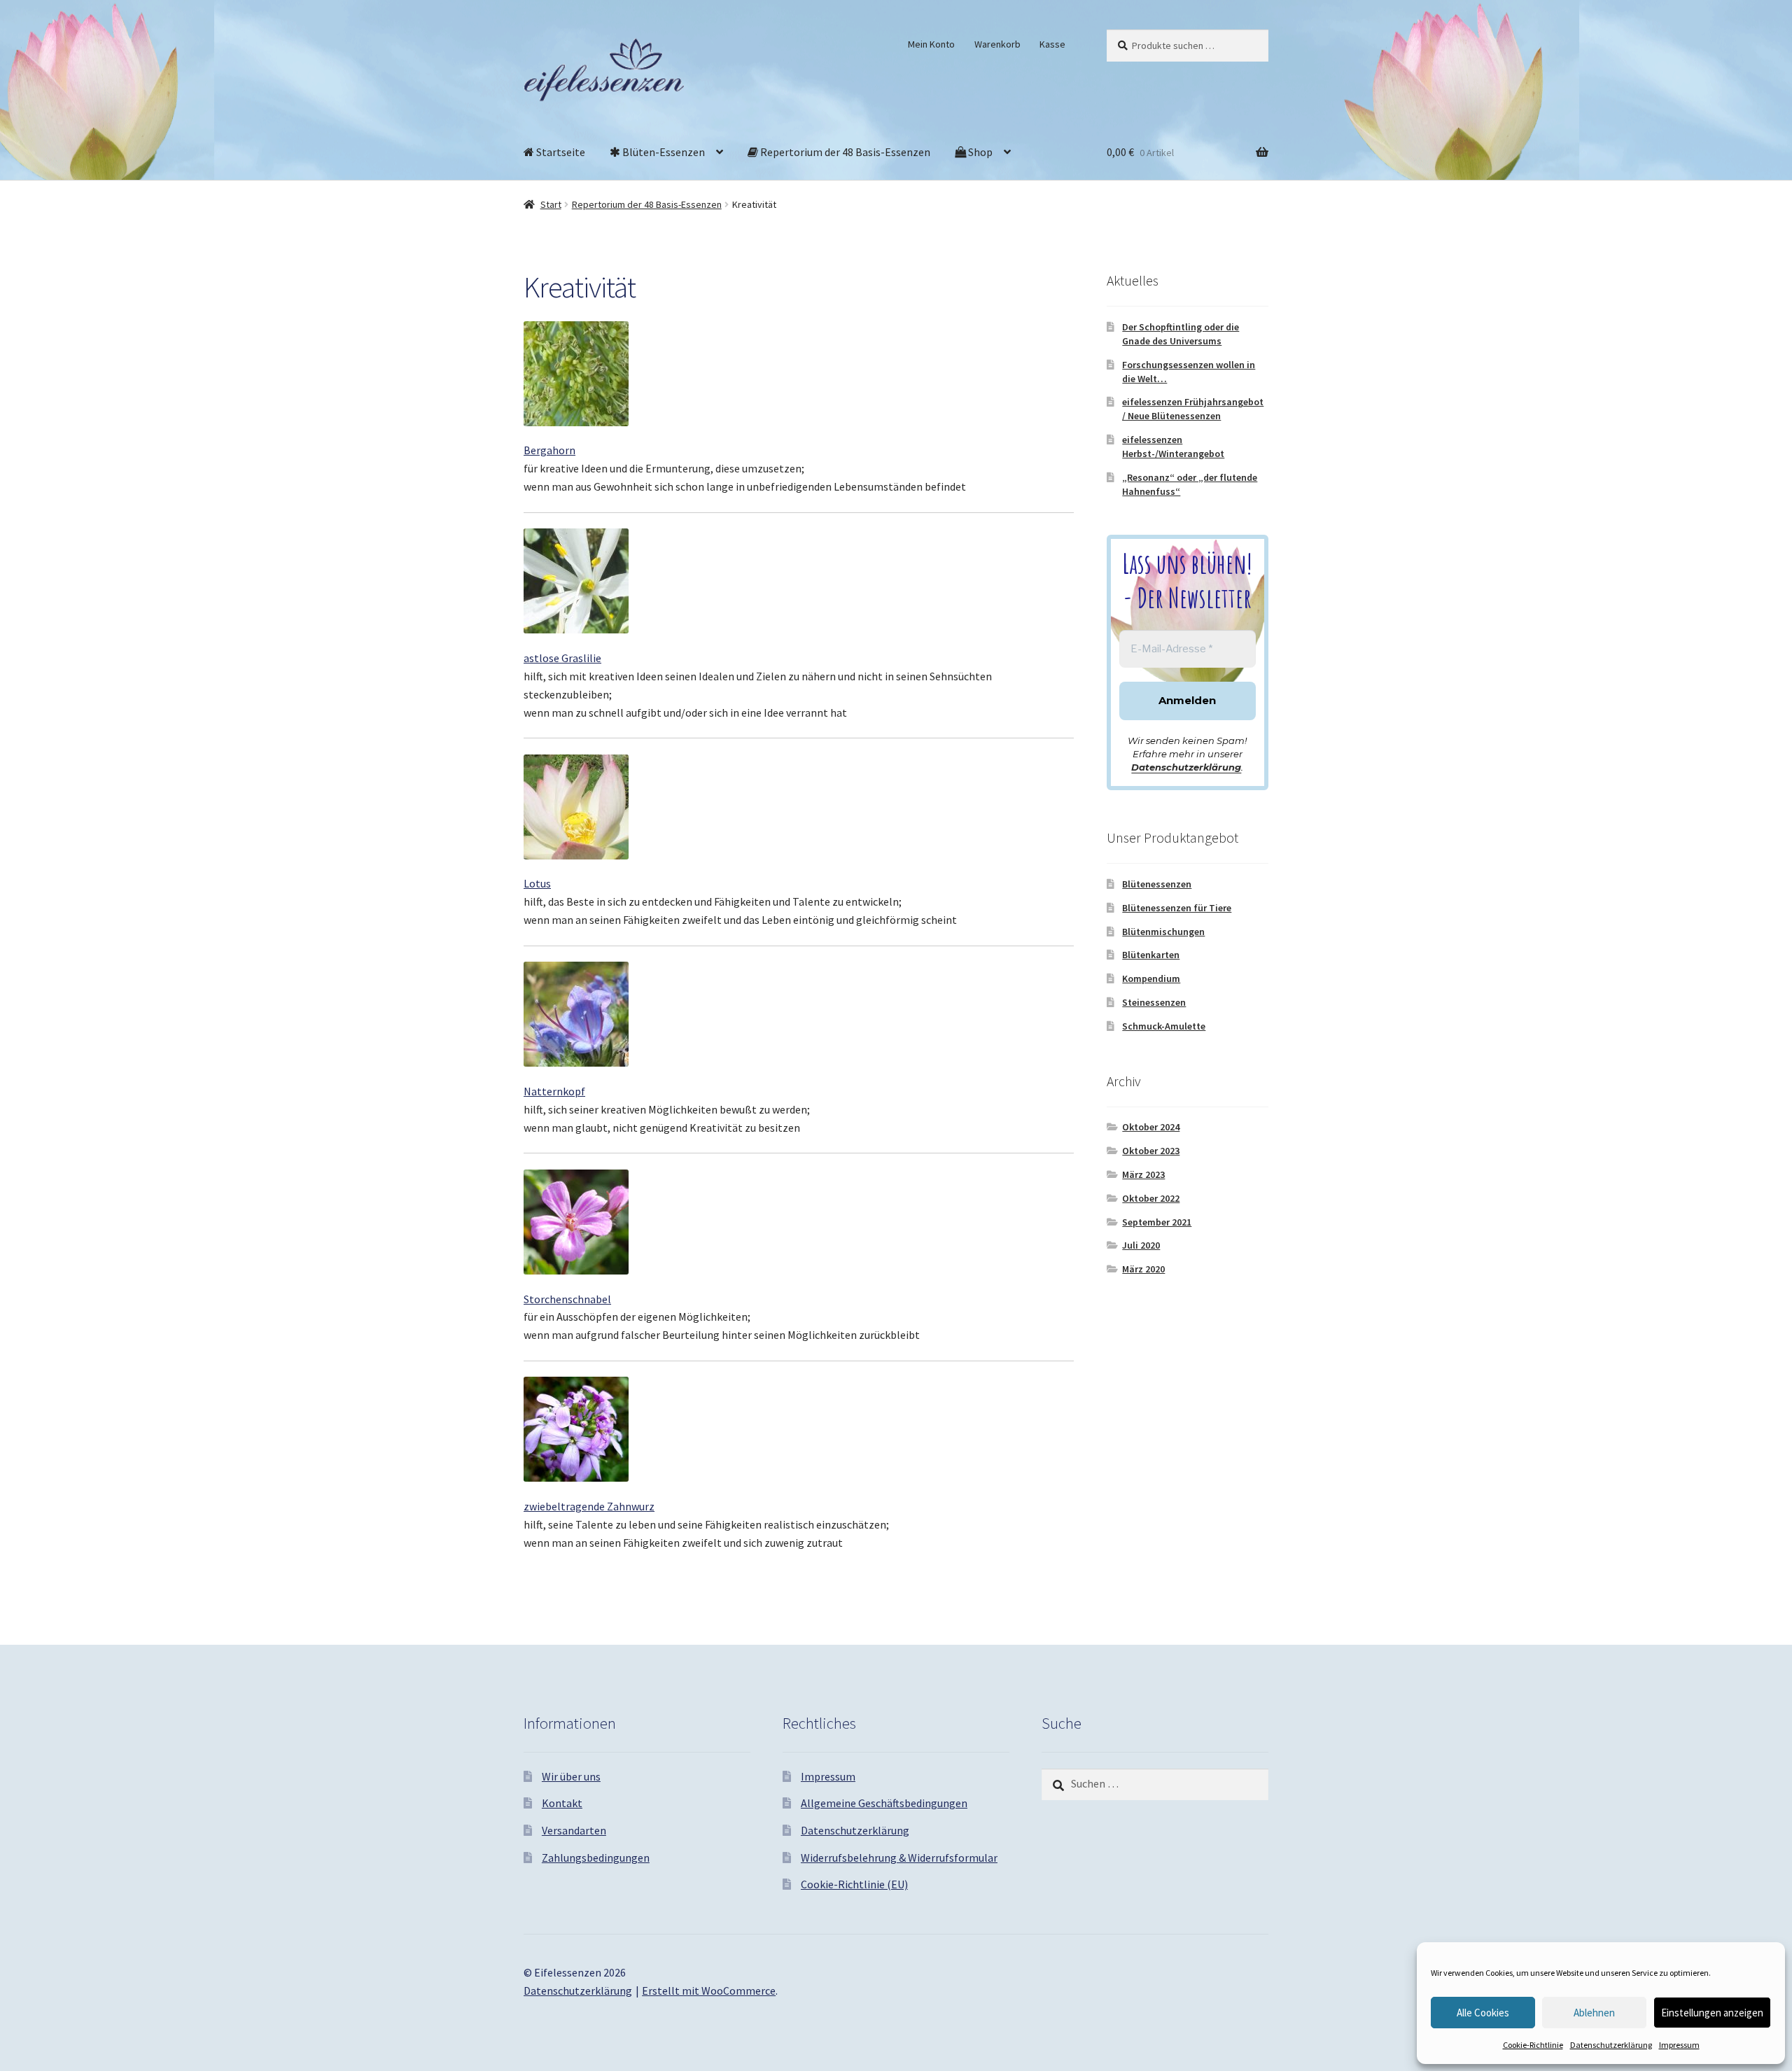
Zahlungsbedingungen (596, 1858)
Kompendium (1151, 978)
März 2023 (1143, 1174)
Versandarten (574, 1830)
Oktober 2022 (1151, 1198)
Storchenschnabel (567, 1299)
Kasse (1052, 44)
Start (551, 204)
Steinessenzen (1154, 1002)
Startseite (560, 152)
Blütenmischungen (1163, 932)
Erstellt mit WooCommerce (709, 1991)
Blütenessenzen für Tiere (1177, 908)
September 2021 (1157, 1222)
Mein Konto (931, 44)
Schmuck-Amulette (1164, 1026)
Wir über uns (571, 1776)
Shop (979, 152)
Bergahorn (549, 450)
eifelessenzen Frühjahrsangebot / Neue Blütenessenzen (1193, 409)
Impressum (1679, 2045)
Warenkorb (997, 44)
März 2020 (1143, 1269)
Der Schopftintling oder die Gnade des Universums (1181, 334)
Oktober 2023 (1151, 1151)
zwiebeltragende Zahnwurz (589, 1506)
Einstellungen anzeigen (1712, 2013)
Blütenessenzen (1157, 884)
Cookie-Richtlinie (1533, 2045)
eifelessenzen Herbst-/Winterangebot (1173, 447)
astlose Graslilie (562, 658)
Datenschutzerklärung (1611, 2045)
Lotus (537, 883)
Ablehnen (1594, 2013)
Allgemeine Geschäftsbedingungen (884, 1803)
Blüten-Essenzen (663, 152)
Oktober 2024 (1151, 1127)
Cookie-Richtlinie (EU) (854, 1884)
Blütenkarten (1151, 955)
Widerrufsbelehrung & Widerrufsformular (899, 1858)
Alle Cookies (1483, 2013)
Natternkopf (554, 1091)
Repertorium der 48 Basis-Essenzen (844, 152)
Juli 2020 (1141, 1245)
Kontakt (562, 1803)
